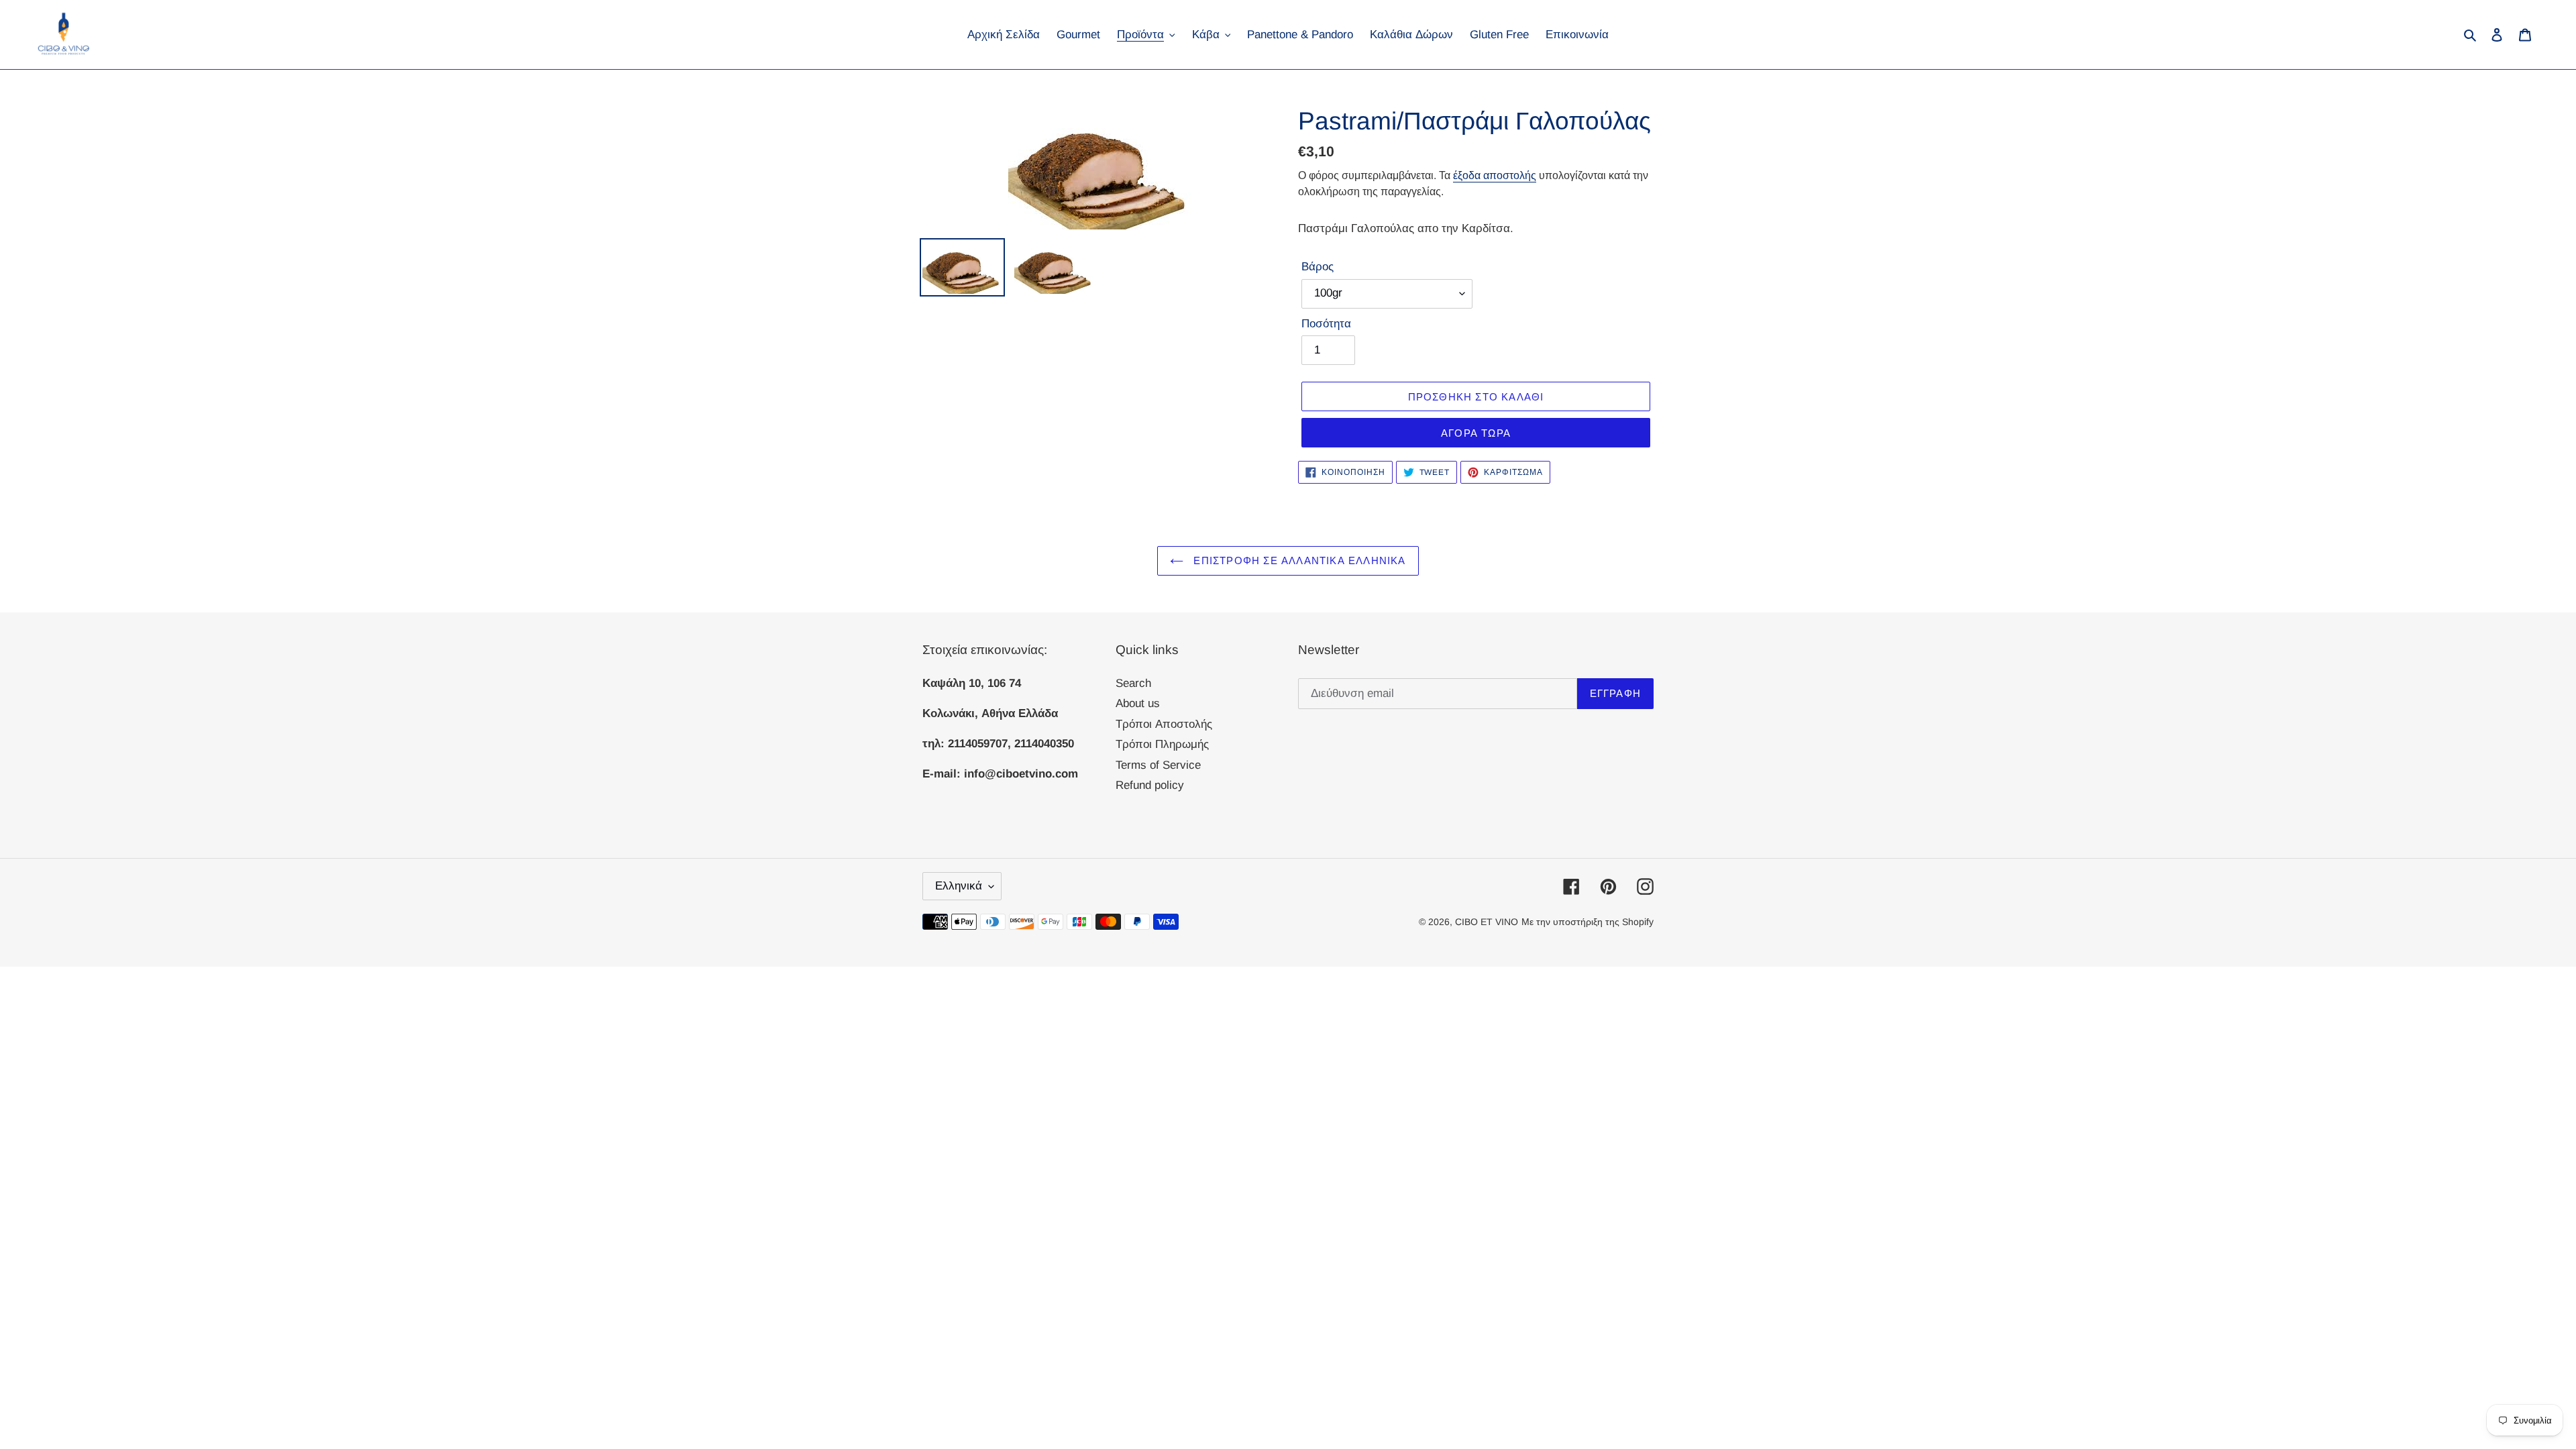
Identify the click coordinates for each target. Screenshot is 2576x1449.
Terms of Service (1158, 765)
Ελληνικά (959, 886)
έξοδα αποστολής (1495, 175)
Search (1133, 683)
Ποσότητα (1326, 324)
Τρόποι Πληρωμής (1162, 744)
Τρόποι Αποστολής (1164, 724)
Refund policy (1150, 785)
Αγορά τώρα (1476, 433)
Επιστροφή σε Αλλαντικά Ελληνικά (1298, 560)
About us (1138, 703)
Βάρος (1318, 267)
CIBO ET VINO (1487, 922)
